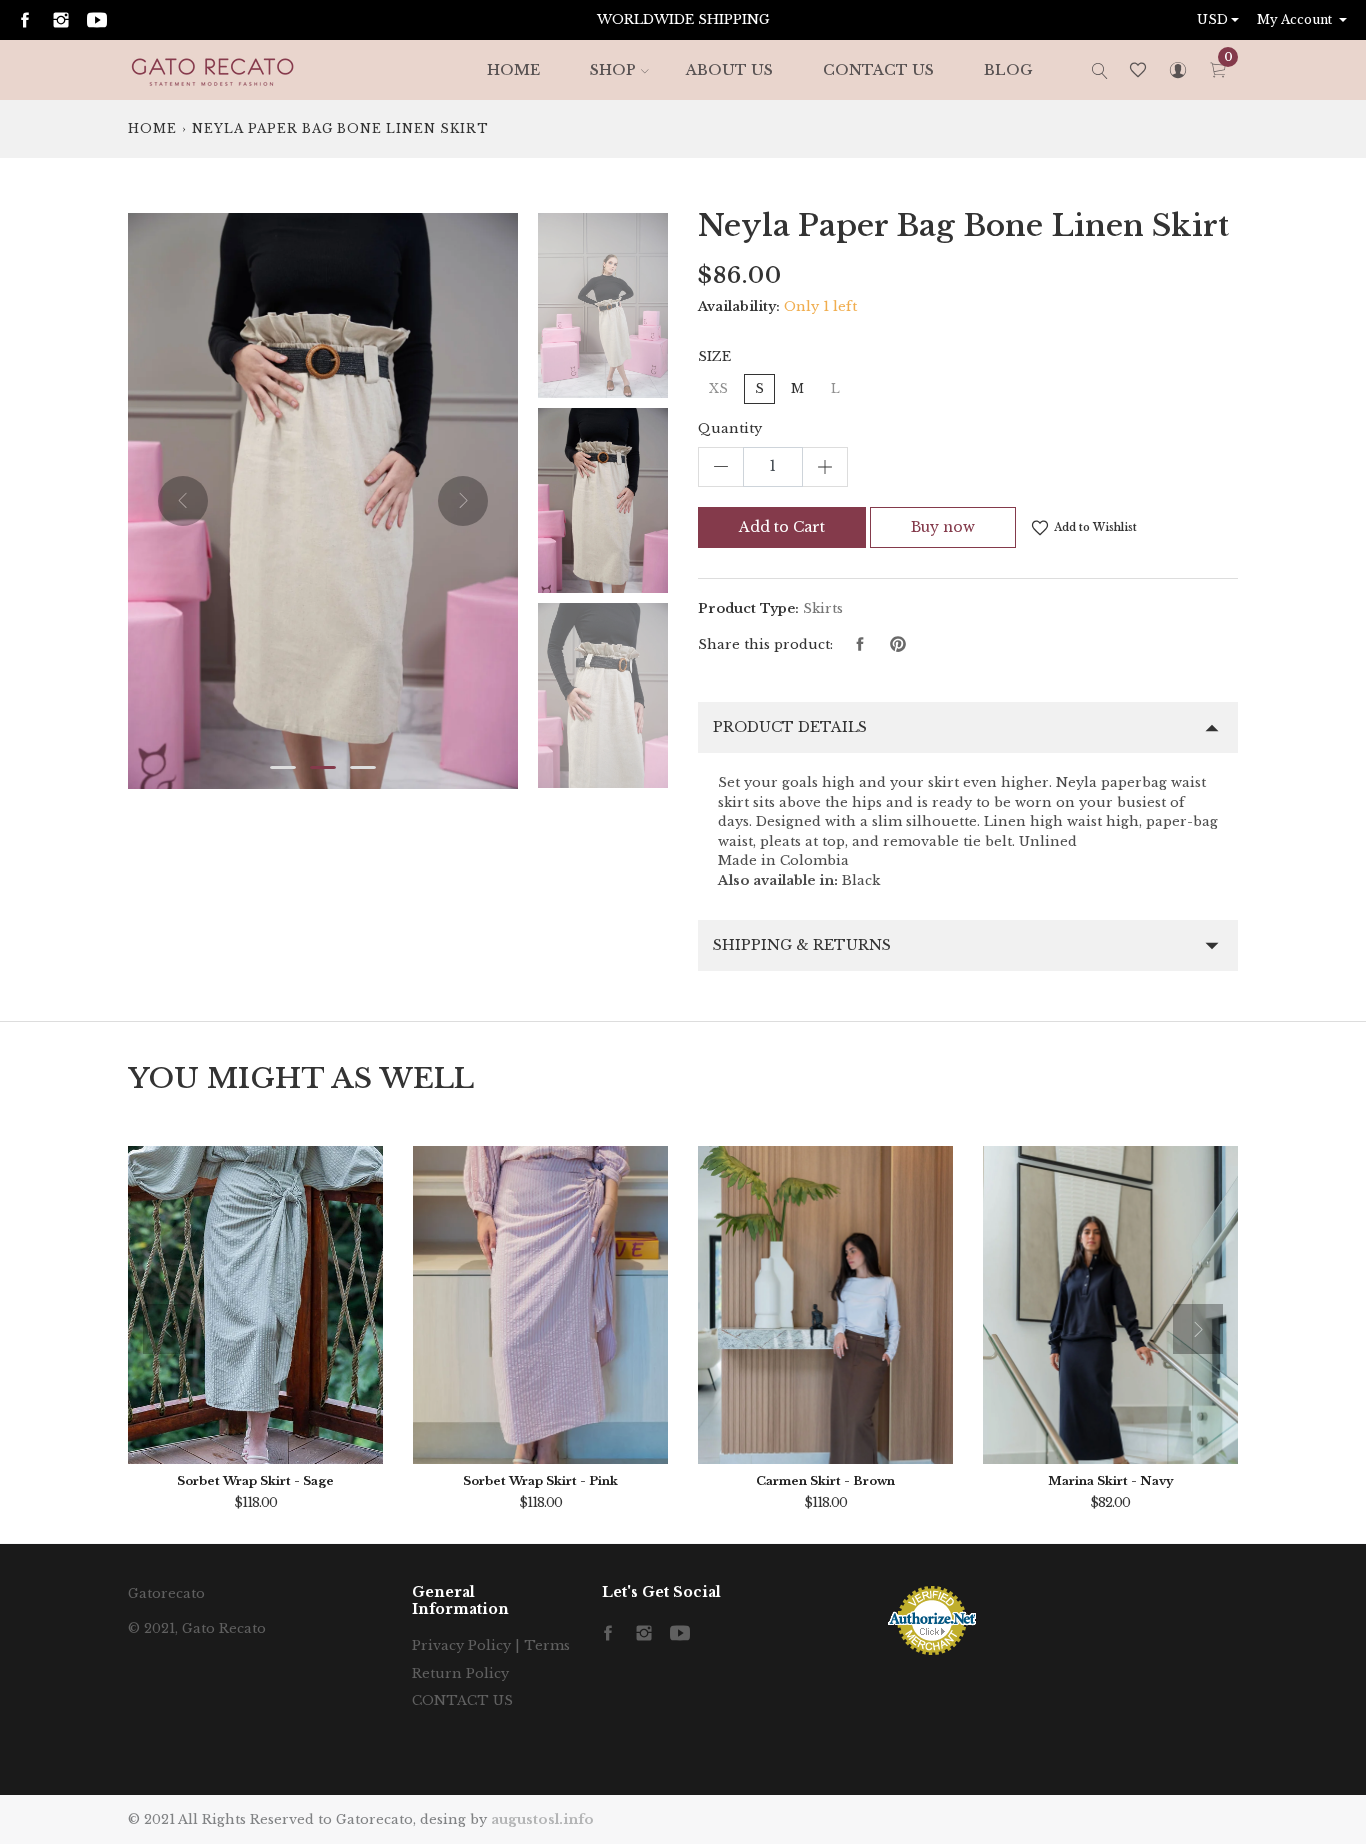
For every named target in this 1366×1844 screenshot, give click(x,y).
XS (718, 388)
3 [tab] (363, 767)
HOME (513, 70)
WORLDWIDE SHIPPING (683, 19)
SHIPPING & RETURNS (802, 945)
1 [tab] (283, 767)
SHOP (613, 70)
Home (152, 128)
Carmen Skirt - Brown (825, 1481)
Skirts (823, 608)
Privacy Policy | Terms (491, 1645)
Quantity (730, 428)
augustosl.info (542, 1819)
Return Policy (460, 1673)
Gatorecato (166, 1593)
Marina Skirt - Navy (1111, 1481)
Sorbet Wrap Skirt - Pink (540, 1481)
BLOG (1008, 70)
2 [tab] (323, 767)
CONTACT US (878, 70)
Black (861, 880)
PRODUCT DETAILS (790, 727)
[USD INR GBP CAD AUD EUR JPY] (1220, 20)
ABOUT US (729, 70)
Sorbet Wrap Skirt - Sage (255, 1481)
